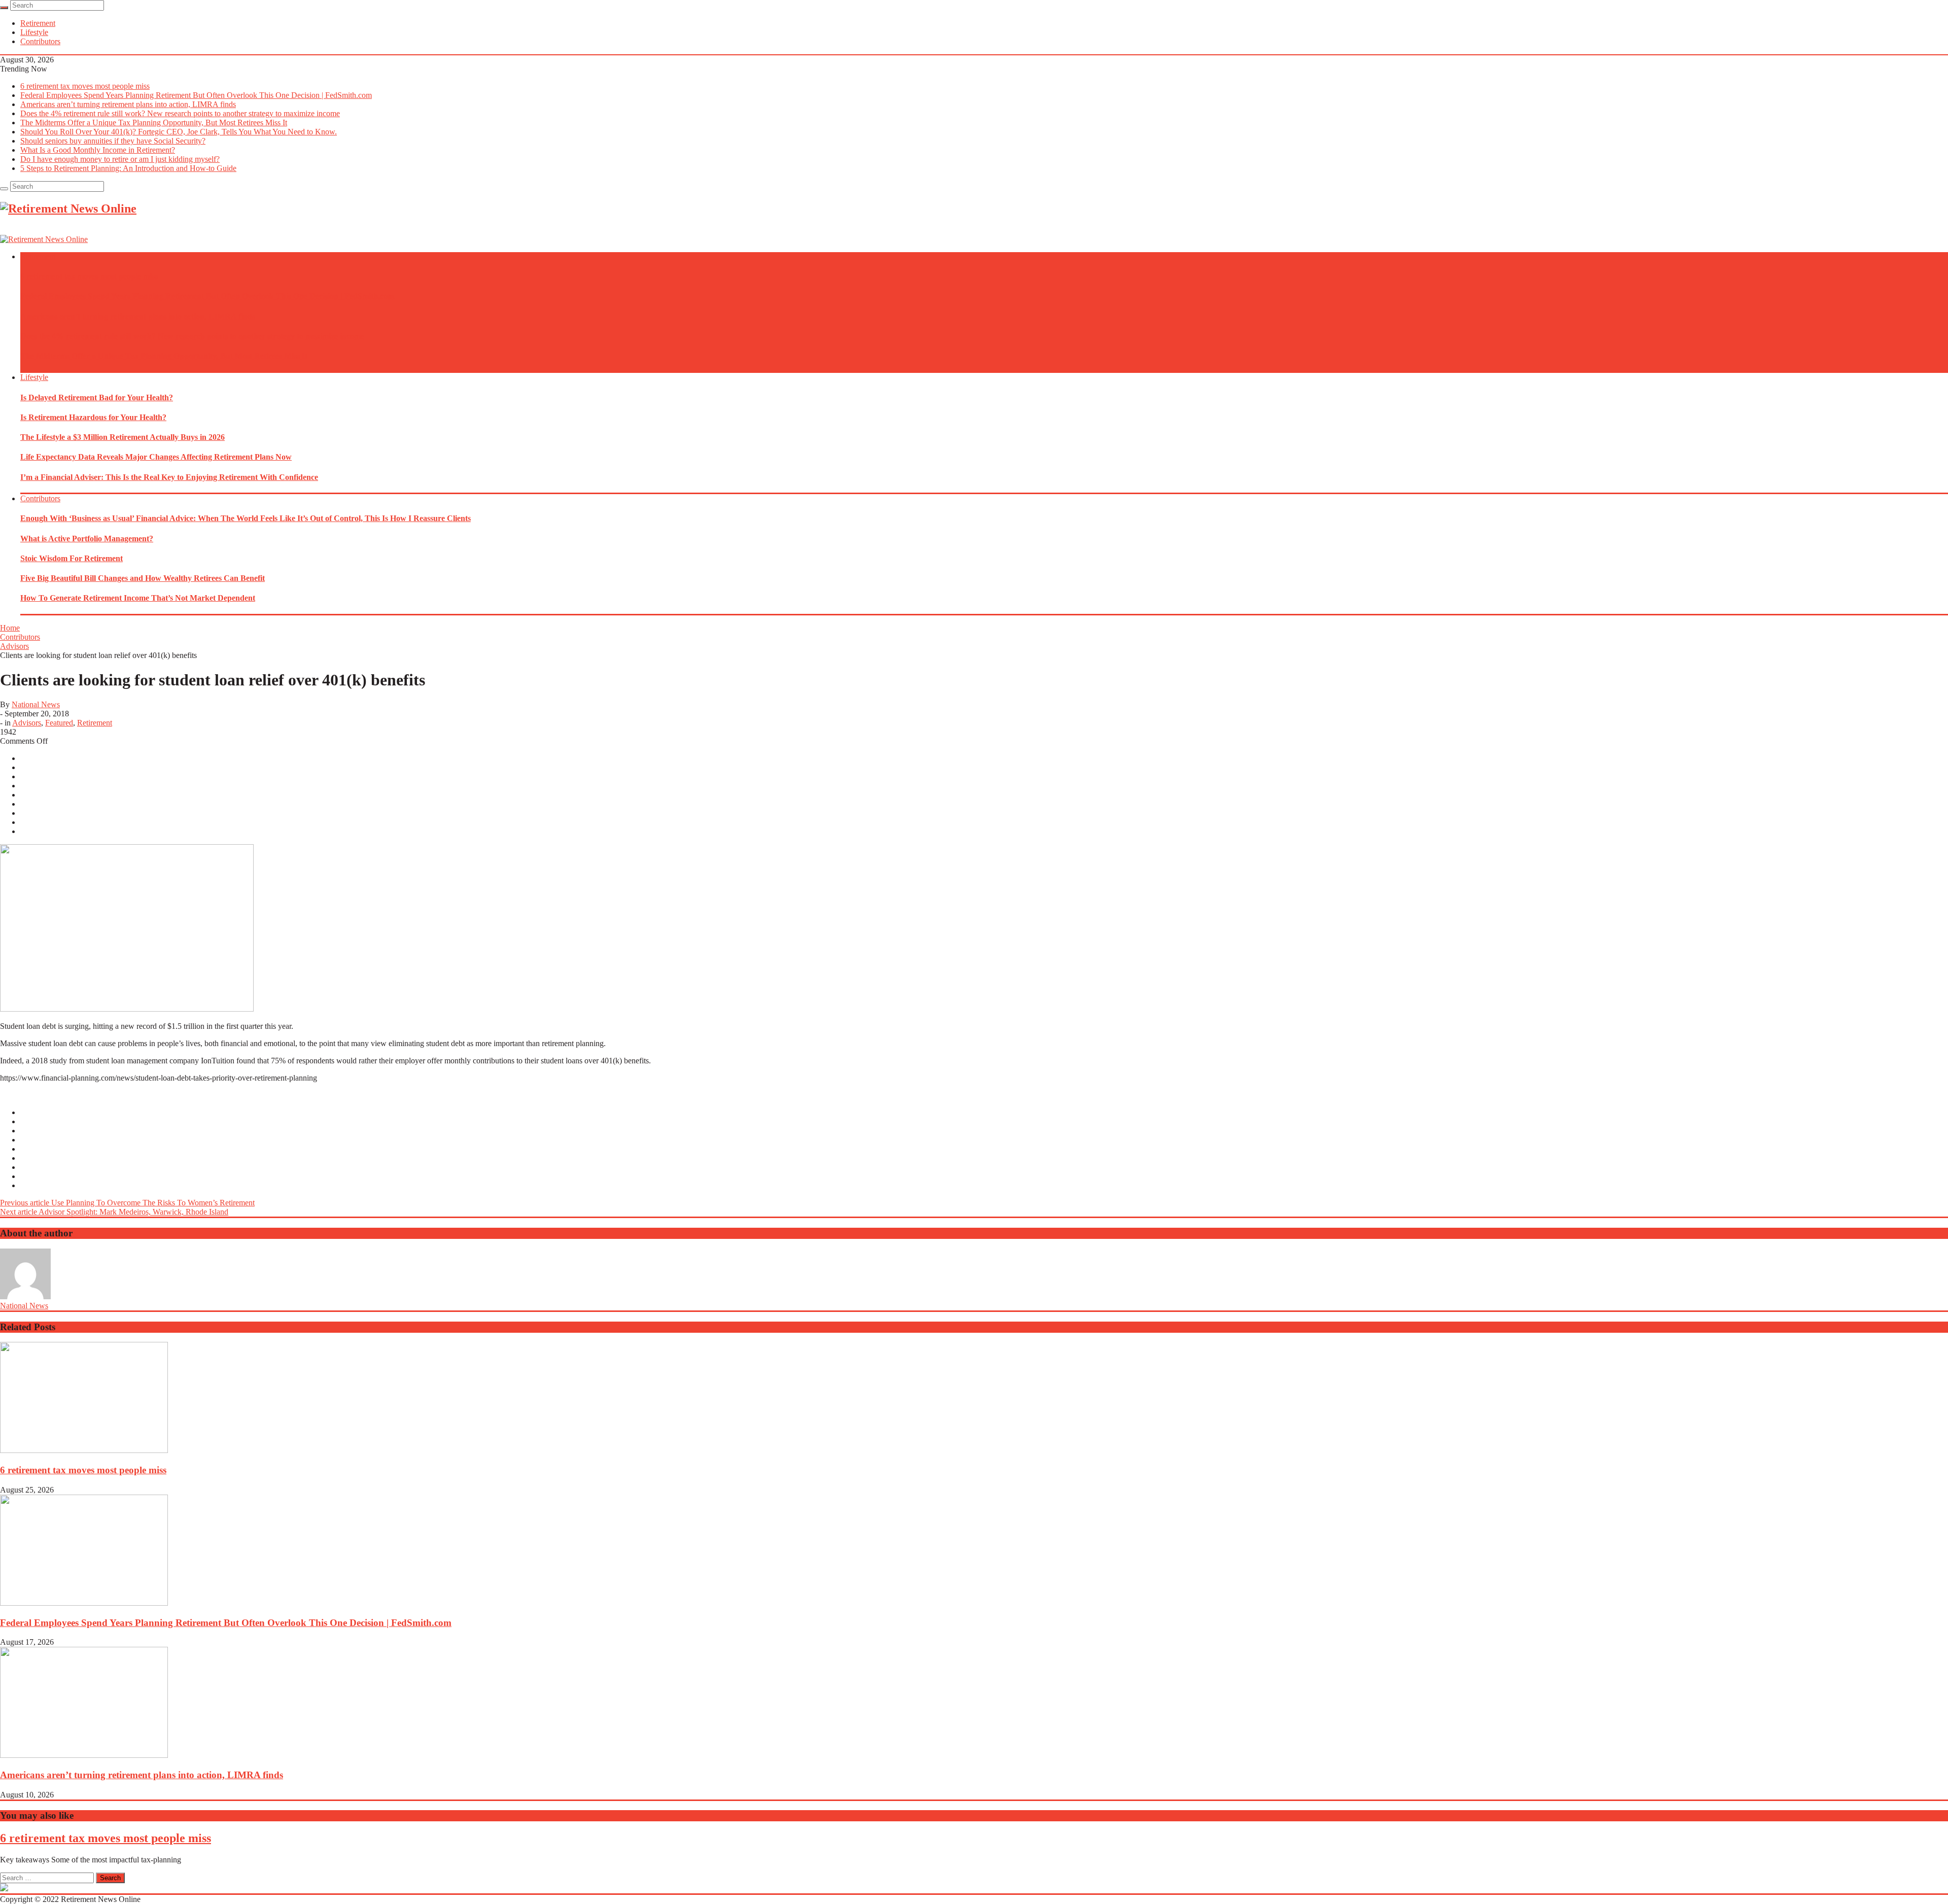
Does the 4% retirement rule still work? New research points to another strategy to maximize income (180, 113)
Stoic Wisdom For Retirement (72, 558)
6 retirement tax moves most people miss (85, 86)
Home (10, 628)
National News (36, 704)
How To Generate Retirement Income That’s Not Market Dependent (138, 598)
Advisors (14, 646)
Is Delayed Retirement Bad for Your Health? (97, 397)
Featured (59, 723)
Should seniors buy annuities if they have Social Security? (113, 141)
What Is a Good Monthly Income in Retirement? (98, 150)
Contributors (40, 41)
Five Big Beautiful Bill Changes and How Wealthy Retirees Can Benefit (143, 578)
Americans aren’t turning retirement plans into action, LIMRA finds (128, 104)
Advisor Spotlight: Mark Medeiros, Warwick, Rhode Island (114, 1212)
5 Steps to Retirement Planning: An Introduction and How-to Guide (128, 168)
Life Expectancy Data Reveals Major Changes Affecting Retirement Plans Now (156, 457)
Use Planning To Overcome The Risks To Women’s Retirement (127, 1203)
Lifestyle (34, 32)
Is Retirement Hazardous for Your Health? (93, 417)
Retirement (38, 23)
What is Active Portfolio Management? (87, 539)
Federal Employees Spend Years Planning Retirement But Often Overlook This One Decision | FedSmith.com (196, 95)
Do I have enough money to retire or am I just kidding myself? (120, 159)
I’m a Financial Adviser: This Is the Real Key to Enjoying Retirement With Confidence (169, 477)
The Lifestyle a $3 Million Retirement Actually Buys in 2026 (123, 437)
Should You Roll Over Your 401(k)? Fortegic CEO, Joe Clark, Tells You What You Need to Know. (179, 132)
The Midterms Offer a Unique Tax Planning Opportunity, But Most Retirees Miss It (154, 123)
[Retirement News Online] (44, 239)
